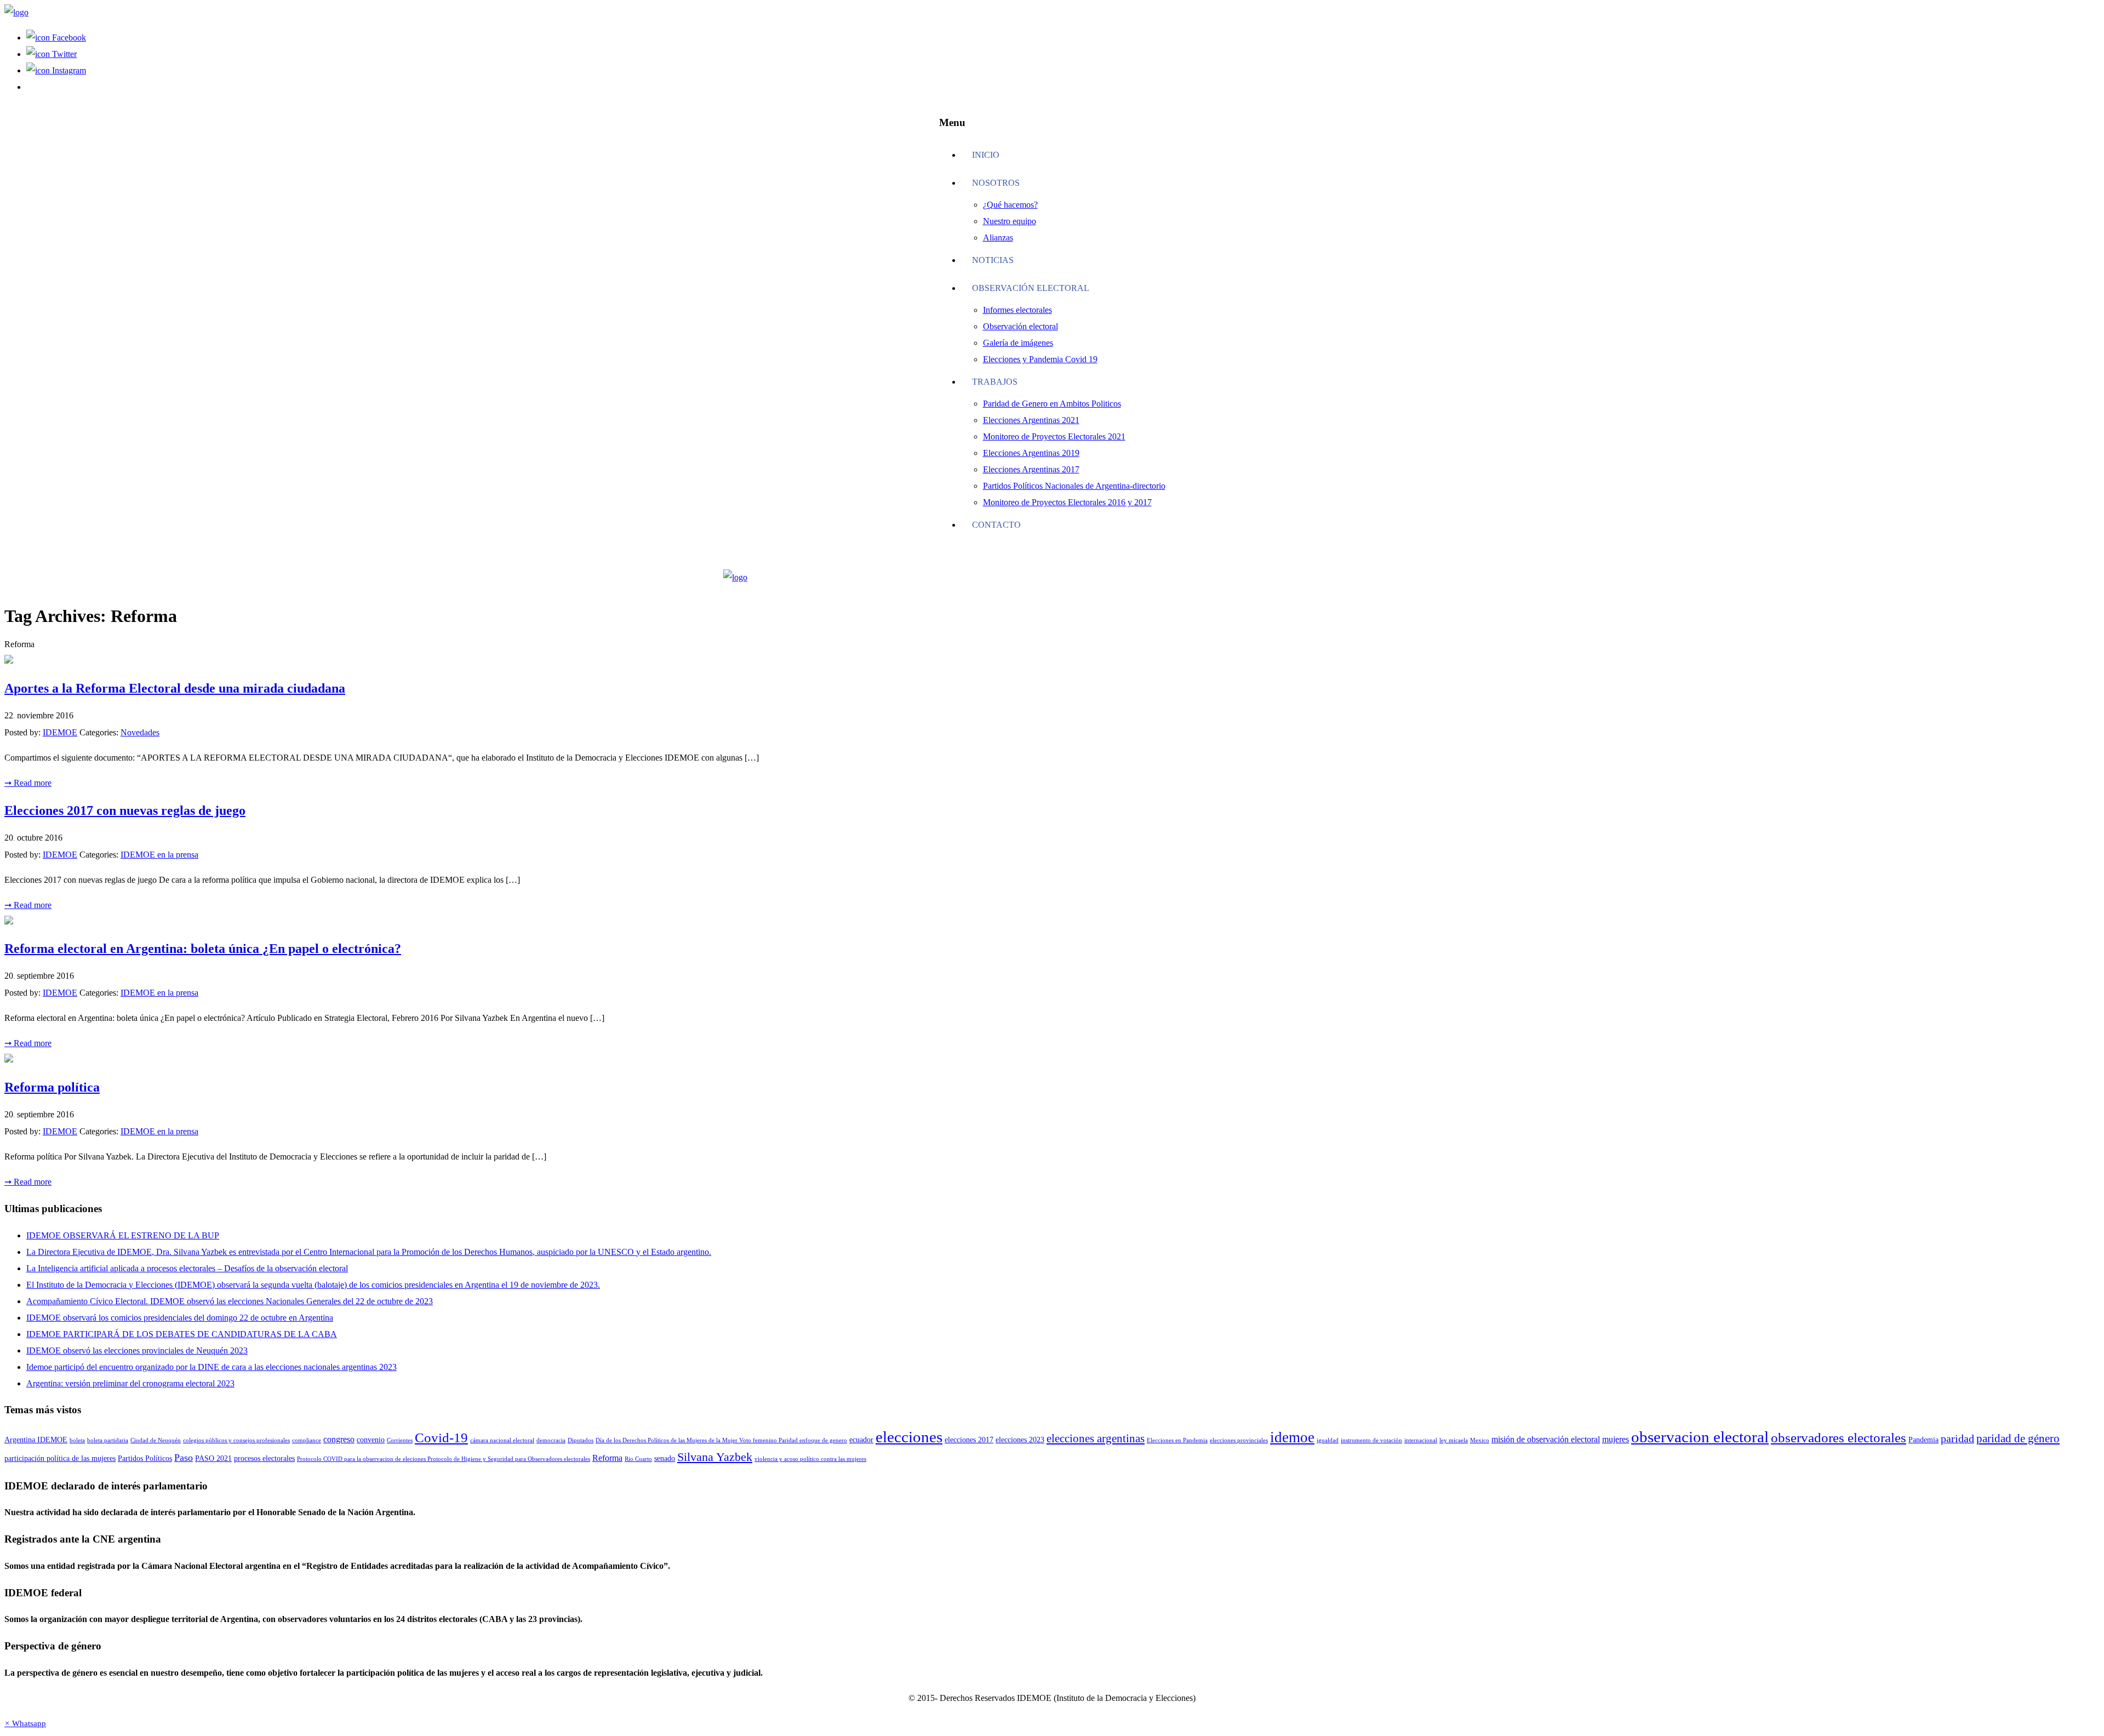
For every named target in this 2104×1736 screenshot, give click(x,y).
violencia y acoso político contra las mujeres (810, 1459)
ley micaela (1454, 1440)
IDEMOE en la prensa (159, 855)
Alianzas (998, 238)
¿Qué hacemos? (1010, 205)
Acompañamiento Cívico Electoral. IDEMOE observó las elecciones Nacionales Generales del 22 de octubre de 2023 (230, 1301)
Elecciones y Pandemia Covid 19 (1040, 359)
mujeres (1616, 1439)
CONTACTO (996, 525)
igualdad (1328, 1440)
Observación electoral (1031, 288)
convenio (371, 1440)
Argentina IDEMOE (36, 1440)
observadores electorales (1839, 1438)
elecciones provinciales (1239, 1440)
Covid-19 (441, 1438)
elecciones (909, 1437)
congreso (339, 1439)
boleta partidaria (108, 1440)
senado (665, 1458)
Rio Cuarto (638, 1459)
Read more (28, 783)
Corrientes (400, 1440)
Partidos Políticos (145, 1458)
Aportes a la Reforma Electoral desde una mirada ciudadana (175, 688)
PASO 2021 (213, 1458)
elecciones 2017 (969, 1440)
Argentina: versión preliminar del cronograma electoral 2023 (130, 1383)
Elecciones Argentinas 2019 (1031, 453)
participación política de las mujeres (60, 1458)
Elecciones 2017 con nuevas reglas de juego (125, 810)
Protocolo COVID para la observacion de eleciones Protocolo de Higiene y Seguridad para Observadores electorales (444, 1459)
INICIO (986, 155)
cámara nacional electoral (502, 1440)
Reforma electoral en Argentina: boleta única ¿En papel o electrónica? (203, 949)
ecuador (861, 1440)
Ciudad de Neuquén (156, 1440)
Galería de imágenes (1018, 343)
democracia (551, 1440)
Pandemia (1923, 1440)
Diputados (581, 1440)
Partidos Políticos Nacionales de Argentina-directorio (1074, 486)
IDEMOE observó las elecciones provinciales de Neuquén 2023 (137, 1350)
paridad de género (2018, 1438)
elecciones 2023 (1020, 1440)
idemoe (1292, 1437)
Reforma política (52, 1087)
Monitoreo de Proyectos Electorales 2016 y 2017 (1067, 502)
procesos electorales (264, 1458)
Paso (184, 1458)
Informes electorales (1017, 310)
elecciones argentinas (1096, 1438)
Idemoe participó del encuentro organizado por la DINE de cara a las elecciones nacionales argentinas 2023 (211, 1367)
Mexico (1480, 1440)
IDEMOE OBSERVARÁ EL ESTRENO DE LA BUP (123, 1235)
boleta (77, 1440)
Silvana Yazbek (715, 1457)
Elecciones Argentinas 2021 (1031, 420)
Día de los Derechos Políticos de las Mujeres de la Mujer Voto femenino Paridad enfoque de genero (721, 1440)
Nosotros (996, 183)
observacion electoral (1700, 1437)
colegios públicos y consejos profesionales (236, 1440)
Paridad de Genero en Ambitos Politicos (1052, 404)
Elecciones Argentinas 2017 (1031, 469)
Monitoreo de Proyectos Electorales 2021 (1054, 436)
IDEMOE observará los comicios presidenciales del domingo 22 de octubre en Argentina (180, 1318)
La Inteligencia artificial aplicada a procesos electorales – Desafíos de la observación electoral (187, 1268)
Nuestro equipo (1010, 221)
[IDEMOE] (16, 12)
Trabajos (995, 382)
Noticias (993, 260)
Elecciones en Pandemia (1177, 1440)
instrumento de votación (1371, 1440)
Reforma (607, 1458)
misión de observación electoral (1546, 1439)
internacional (1421, 1440)
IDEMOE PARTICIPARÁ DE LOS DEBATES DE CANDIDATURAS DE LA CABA (182, 1334)
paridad (1957, 1439)
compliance (307, 1440)
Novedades (140, 732)
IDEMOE (60, 732)
